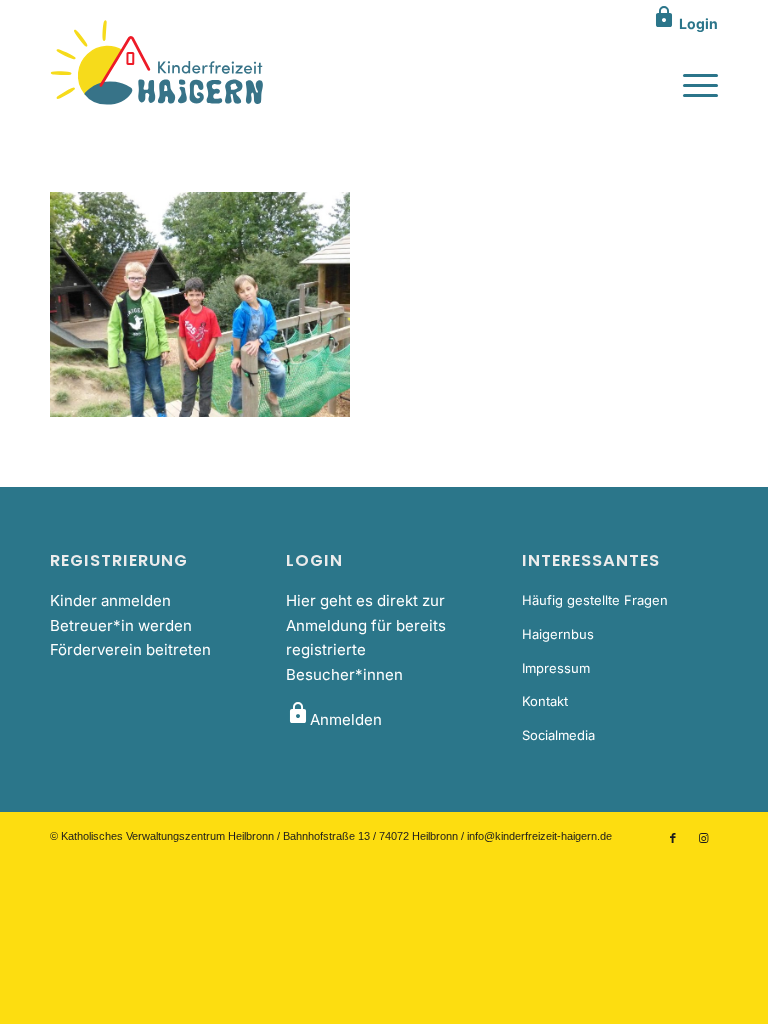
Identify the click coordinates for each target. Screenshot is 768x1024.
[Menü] (690, 84)
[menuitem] (690, 84)
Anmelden (334, 719)
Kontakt (545, 701)
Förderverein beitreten (130, 649)
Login (685, 23)
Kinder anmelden (110, 600)
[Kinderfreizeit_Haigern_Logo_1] (158, 64)
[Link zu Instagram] (703, 838)
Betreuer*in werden (121, 625)
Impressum (556, 668)
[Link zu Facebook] (673, 838)
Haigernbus (558, 634)
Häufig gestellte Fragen (595, 600)
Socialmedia (558, 735)
